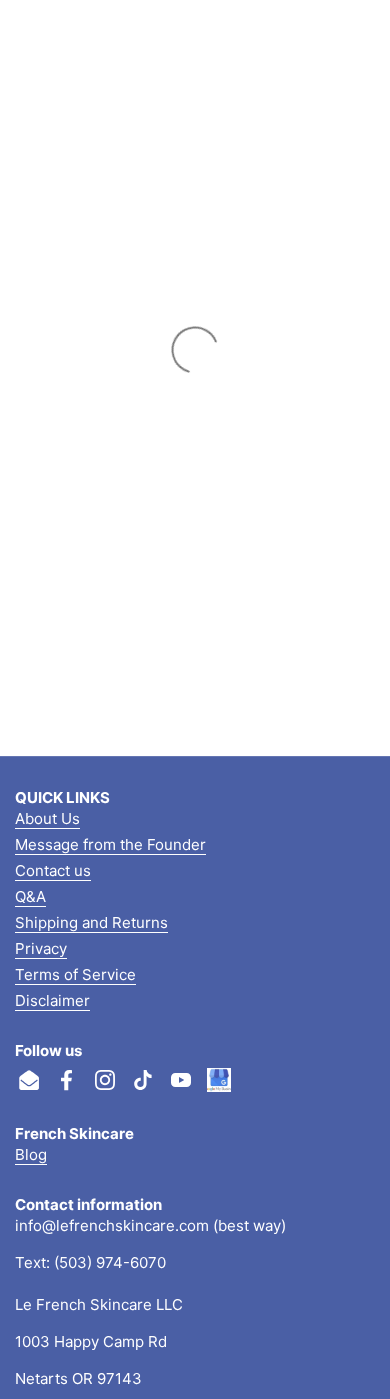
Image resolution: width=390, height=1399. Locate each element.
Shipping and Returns (91, 922)
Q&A (30, 896)
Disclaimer (52, 1000)
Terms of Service (75, 974)
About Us (47, 818)
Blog (31, 1154)
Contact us (53, 870)
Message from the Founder (110, 844)
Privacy (41, 948)
